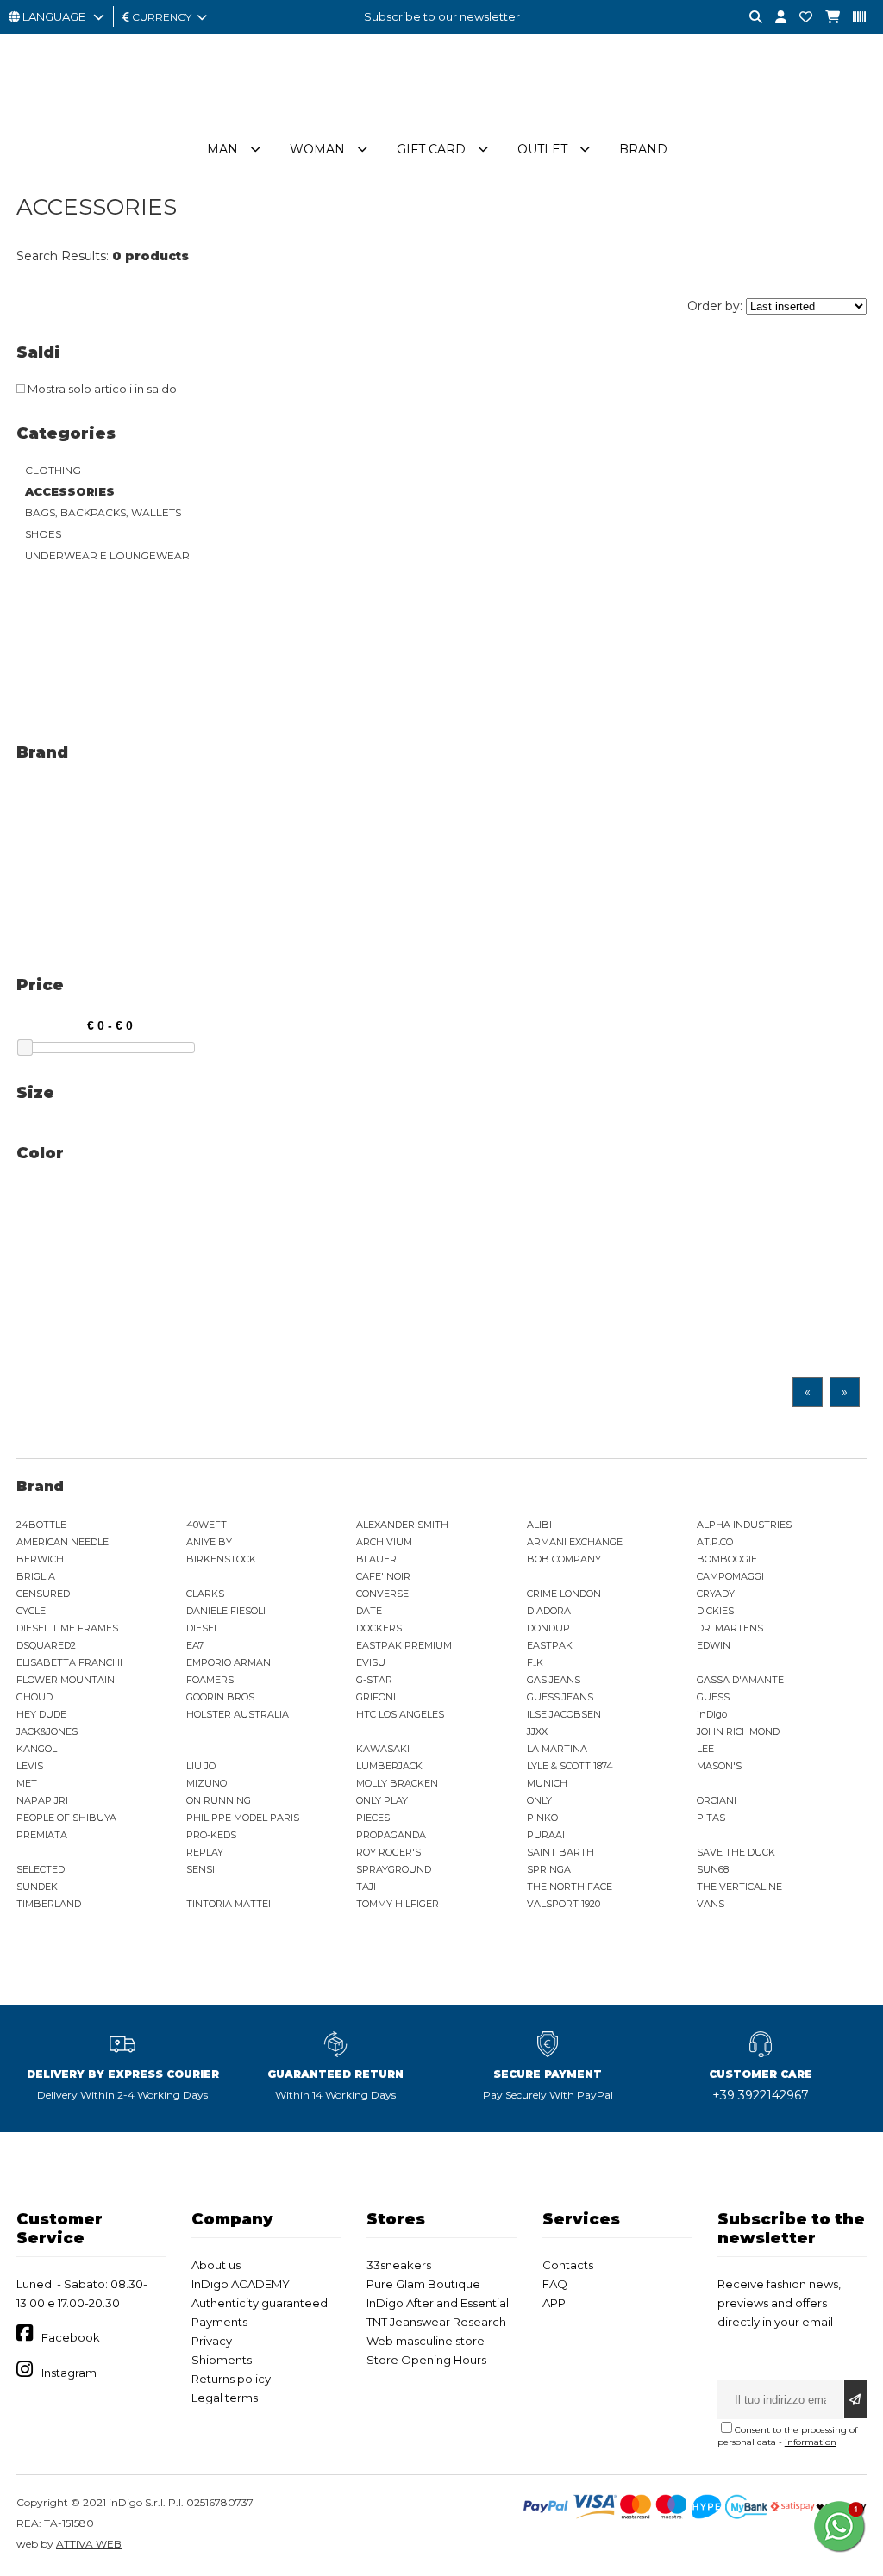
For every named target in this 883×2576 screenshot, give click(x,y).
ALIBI (539, 1525)
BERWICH (40, 1559)
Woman (317, 149)
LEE (705, 1749)
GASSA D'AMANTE (740, 1680)
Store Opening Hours (426, 2360)
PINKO (542, 1818)
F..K (535, 1662)
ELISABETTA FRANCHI (69, 1662)
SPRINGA (549, 1869)
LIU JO (201, 1766)
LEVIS (30, 1766)
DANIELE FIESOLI (226, 1611)
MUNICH (547, 1783)
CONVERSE (382, 1594)
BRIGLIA (36, 1576)
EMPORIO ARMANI (230, 1662)
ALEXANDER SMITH (402, 1525)
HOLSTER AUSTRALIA (238, 1714)
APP (554, 2303)
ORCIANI (717, 1800)
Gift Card (431, 149)
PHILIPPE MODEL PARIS (243, 1818)
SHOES (43, 534)
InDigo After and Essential (438, 2303)
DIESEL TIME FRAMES (67, 1628)
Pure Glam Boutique (423, 2284)
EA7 (195, 1645)
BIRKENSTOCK (221, 1559)
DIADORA (549, 1611)
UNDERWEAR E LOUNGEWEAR (107, 555)
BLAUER (376, 1559)
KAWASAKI (383, 1749)
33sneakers (399, 2265)
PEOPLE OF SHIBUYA (66, 1818)
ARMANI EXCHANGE (575, 1542)
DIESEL (203, 1628)
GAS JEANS (554, 1680)
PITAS (711, 1818)
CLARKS (205, 1594)
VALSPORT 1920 (564, 1904)
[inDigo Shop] (441, 120)
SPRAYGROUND (394, 1869)
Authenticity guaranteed (260, 2303)
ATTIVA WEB (89, 2544)
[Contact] (799, 18)
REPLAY (205, 1852)
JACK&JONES (47, 1731)
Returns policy (231, 2379)
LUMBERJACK (389, 1766)
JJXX (537, 1731)
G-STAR (374, 1680)
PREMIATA (42, 1835)
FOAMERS (210, 1680)
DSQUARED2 (46, 1645)
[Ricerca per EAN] (853, 18)
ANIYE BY (209, 1542)
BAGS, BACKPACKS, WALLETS (103, 512)
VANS (711, 1904)
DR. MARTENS (730, 1628)
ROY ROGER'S (388, 1852)
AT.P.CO (715, 1542)
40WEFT (207, 1525)
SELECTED (41, 1869)
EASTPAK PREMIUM (404, 1645)
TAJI (366, 1887)
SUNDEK (37, 1887)
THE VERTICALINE (739, 1887)
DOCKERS (379, 1628)
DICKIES (715, 1611)
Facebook (71, 2337)
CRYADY (716, 1594)
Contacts (568, 2265)
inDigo (712, 1714)
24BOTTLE (41, 1525)
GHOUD (34, 1697)
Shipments (222, 2360)
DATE (369, 1611)
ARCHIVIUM (384, 1542)
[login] (774, 18)
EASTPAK (550, 1645)
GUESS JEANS (560, 1697)
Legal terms (225, 2398)
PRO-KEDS (211, 1835)
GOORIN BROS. (221, 1697)
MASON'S (719, 1766)
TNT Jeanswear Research (436, 2322)
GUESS (713, 1697)
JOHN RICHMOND (738, 1731)
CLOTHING (53, 470)
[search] (749, 18)
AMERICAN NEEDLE (63, 1542)
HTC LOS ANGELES (400, 1714)
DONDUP (548, 1628)
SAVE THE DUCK (736, 1852)
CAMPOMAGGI (730, 1576)
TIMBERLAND (49, 1904)
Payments (219, 2322)
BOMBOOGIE (727, 1559)
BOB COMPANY (564, 1559)
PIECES (373, 1818)
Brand (643, 149)
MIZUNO (207, 1783)
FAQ (555, 2284)
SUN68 (713, 1869)
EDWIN (714, 1645)
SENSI (200, 1869)
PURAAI (546, 1835)
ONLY (539, 1800)
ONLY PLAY (382, 1800)
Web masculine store (426, 2341)
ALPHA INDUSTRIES (744, 1525)
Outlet (542, 149)
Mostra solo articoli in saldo (101, 389)
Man (222, 149)
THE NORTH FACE (570, 1887)
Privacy (212, 2341)
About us (216, 2265)
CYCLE (31, 1611)
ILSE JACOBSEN (564, 1714)
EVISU (371, 1662)
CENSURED (43, 1594)
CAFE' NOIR (383, 1576)
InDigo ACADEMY (241, 2284)
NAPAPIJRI (42, 1800)
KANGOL (37, 1749)
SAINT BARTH (560, 1852)
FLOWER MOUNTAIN (66, 1680)
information (811, 2442)
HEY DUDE (41, 1714)
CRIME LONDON (564, 1594)
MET (27, 1783)
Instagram (69, 2373)
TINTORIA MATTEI (229, 1904)
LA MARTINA (557, 1749)
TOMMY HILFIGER (398, 1904)
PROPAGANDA (391, 1835)
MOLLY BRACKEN (397, 1783)
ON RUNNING (219, 1800)
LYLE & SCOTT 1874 (570, 1766)
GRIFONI (376, 1697)
